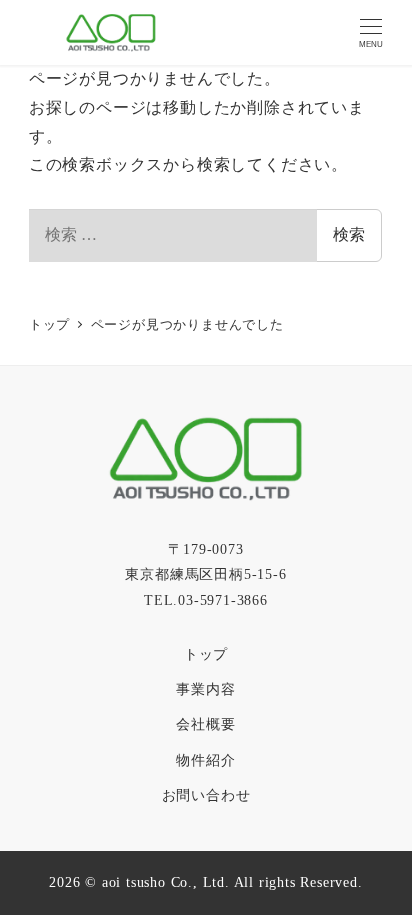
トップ (206, 654)
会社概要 (205, 724)
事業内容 (205, 689)
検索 (349, 234)
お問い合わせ (206, 795)
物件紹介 (205, 760)
